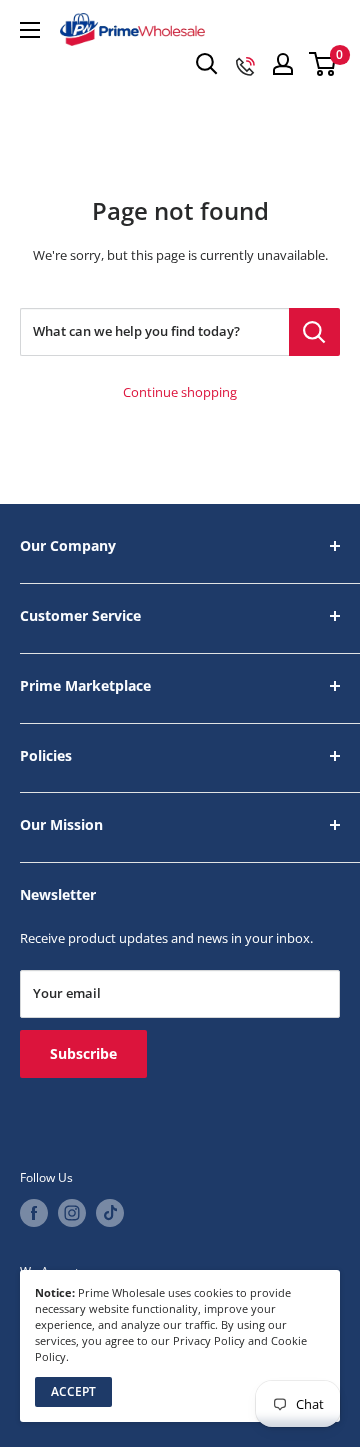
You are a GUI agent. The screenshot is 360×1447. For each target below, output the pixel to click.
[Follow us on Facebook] (34, 1213)
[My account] (283, 64)
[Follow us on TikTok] (110, 1213)
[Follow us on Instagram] (72, 1213)
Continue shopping (180, 392)
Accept (73, 1391)
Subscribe (83, 1053)
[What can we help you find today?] (314, 332)
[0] (323, 64)
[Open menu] (30, 30)
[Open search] (207, 64)
